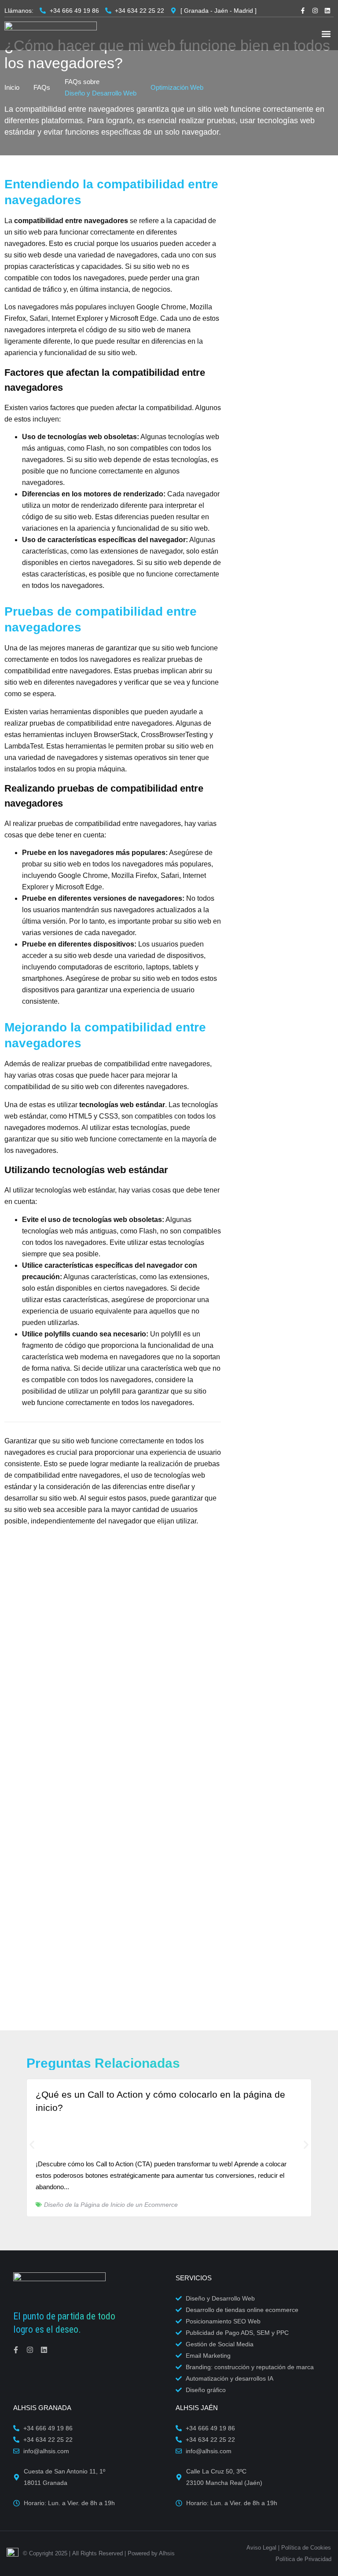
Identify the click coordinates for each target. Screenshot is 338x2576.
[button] (326, 34)
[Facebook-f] (303, 11)
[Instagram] (315, 11)
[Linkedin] (327, 11)
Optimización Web (177, 87)
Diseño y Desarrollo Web (101, 93)
